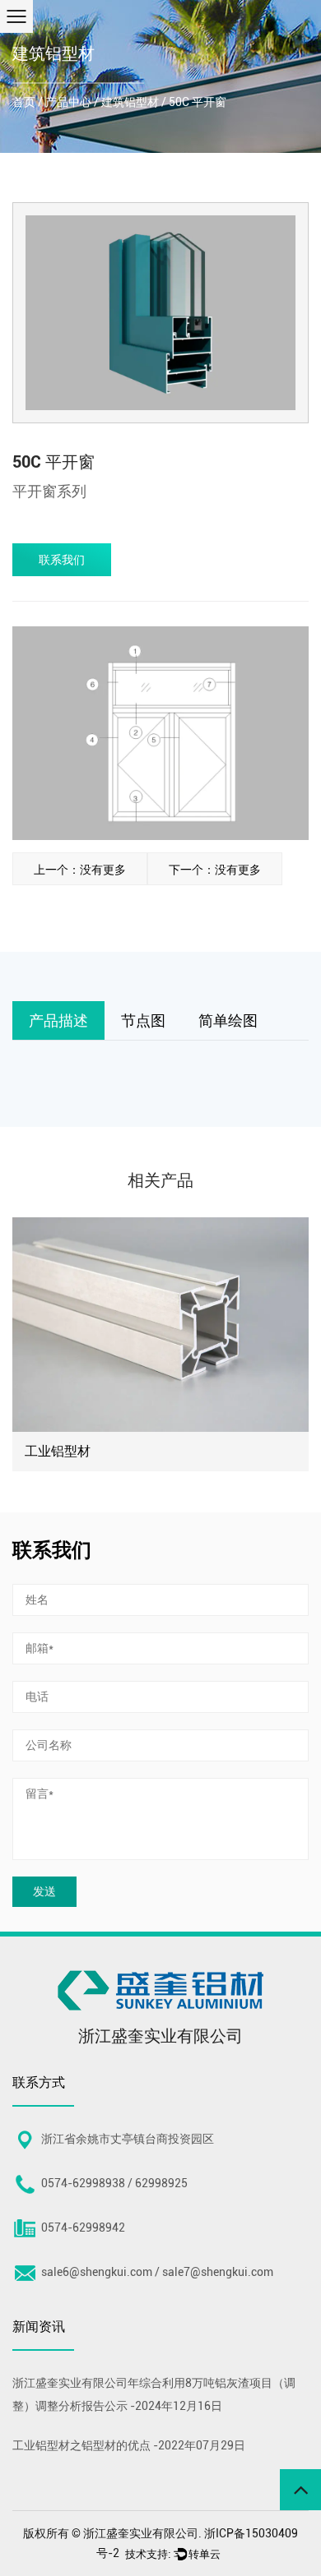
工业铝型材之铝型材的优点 (81, 2445)
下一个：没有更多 (215, 870)
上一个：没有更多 (80, 870)
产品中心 (68, 102)
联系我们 (62, 560)
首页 (24, 102)
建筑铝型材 (130, 102)
